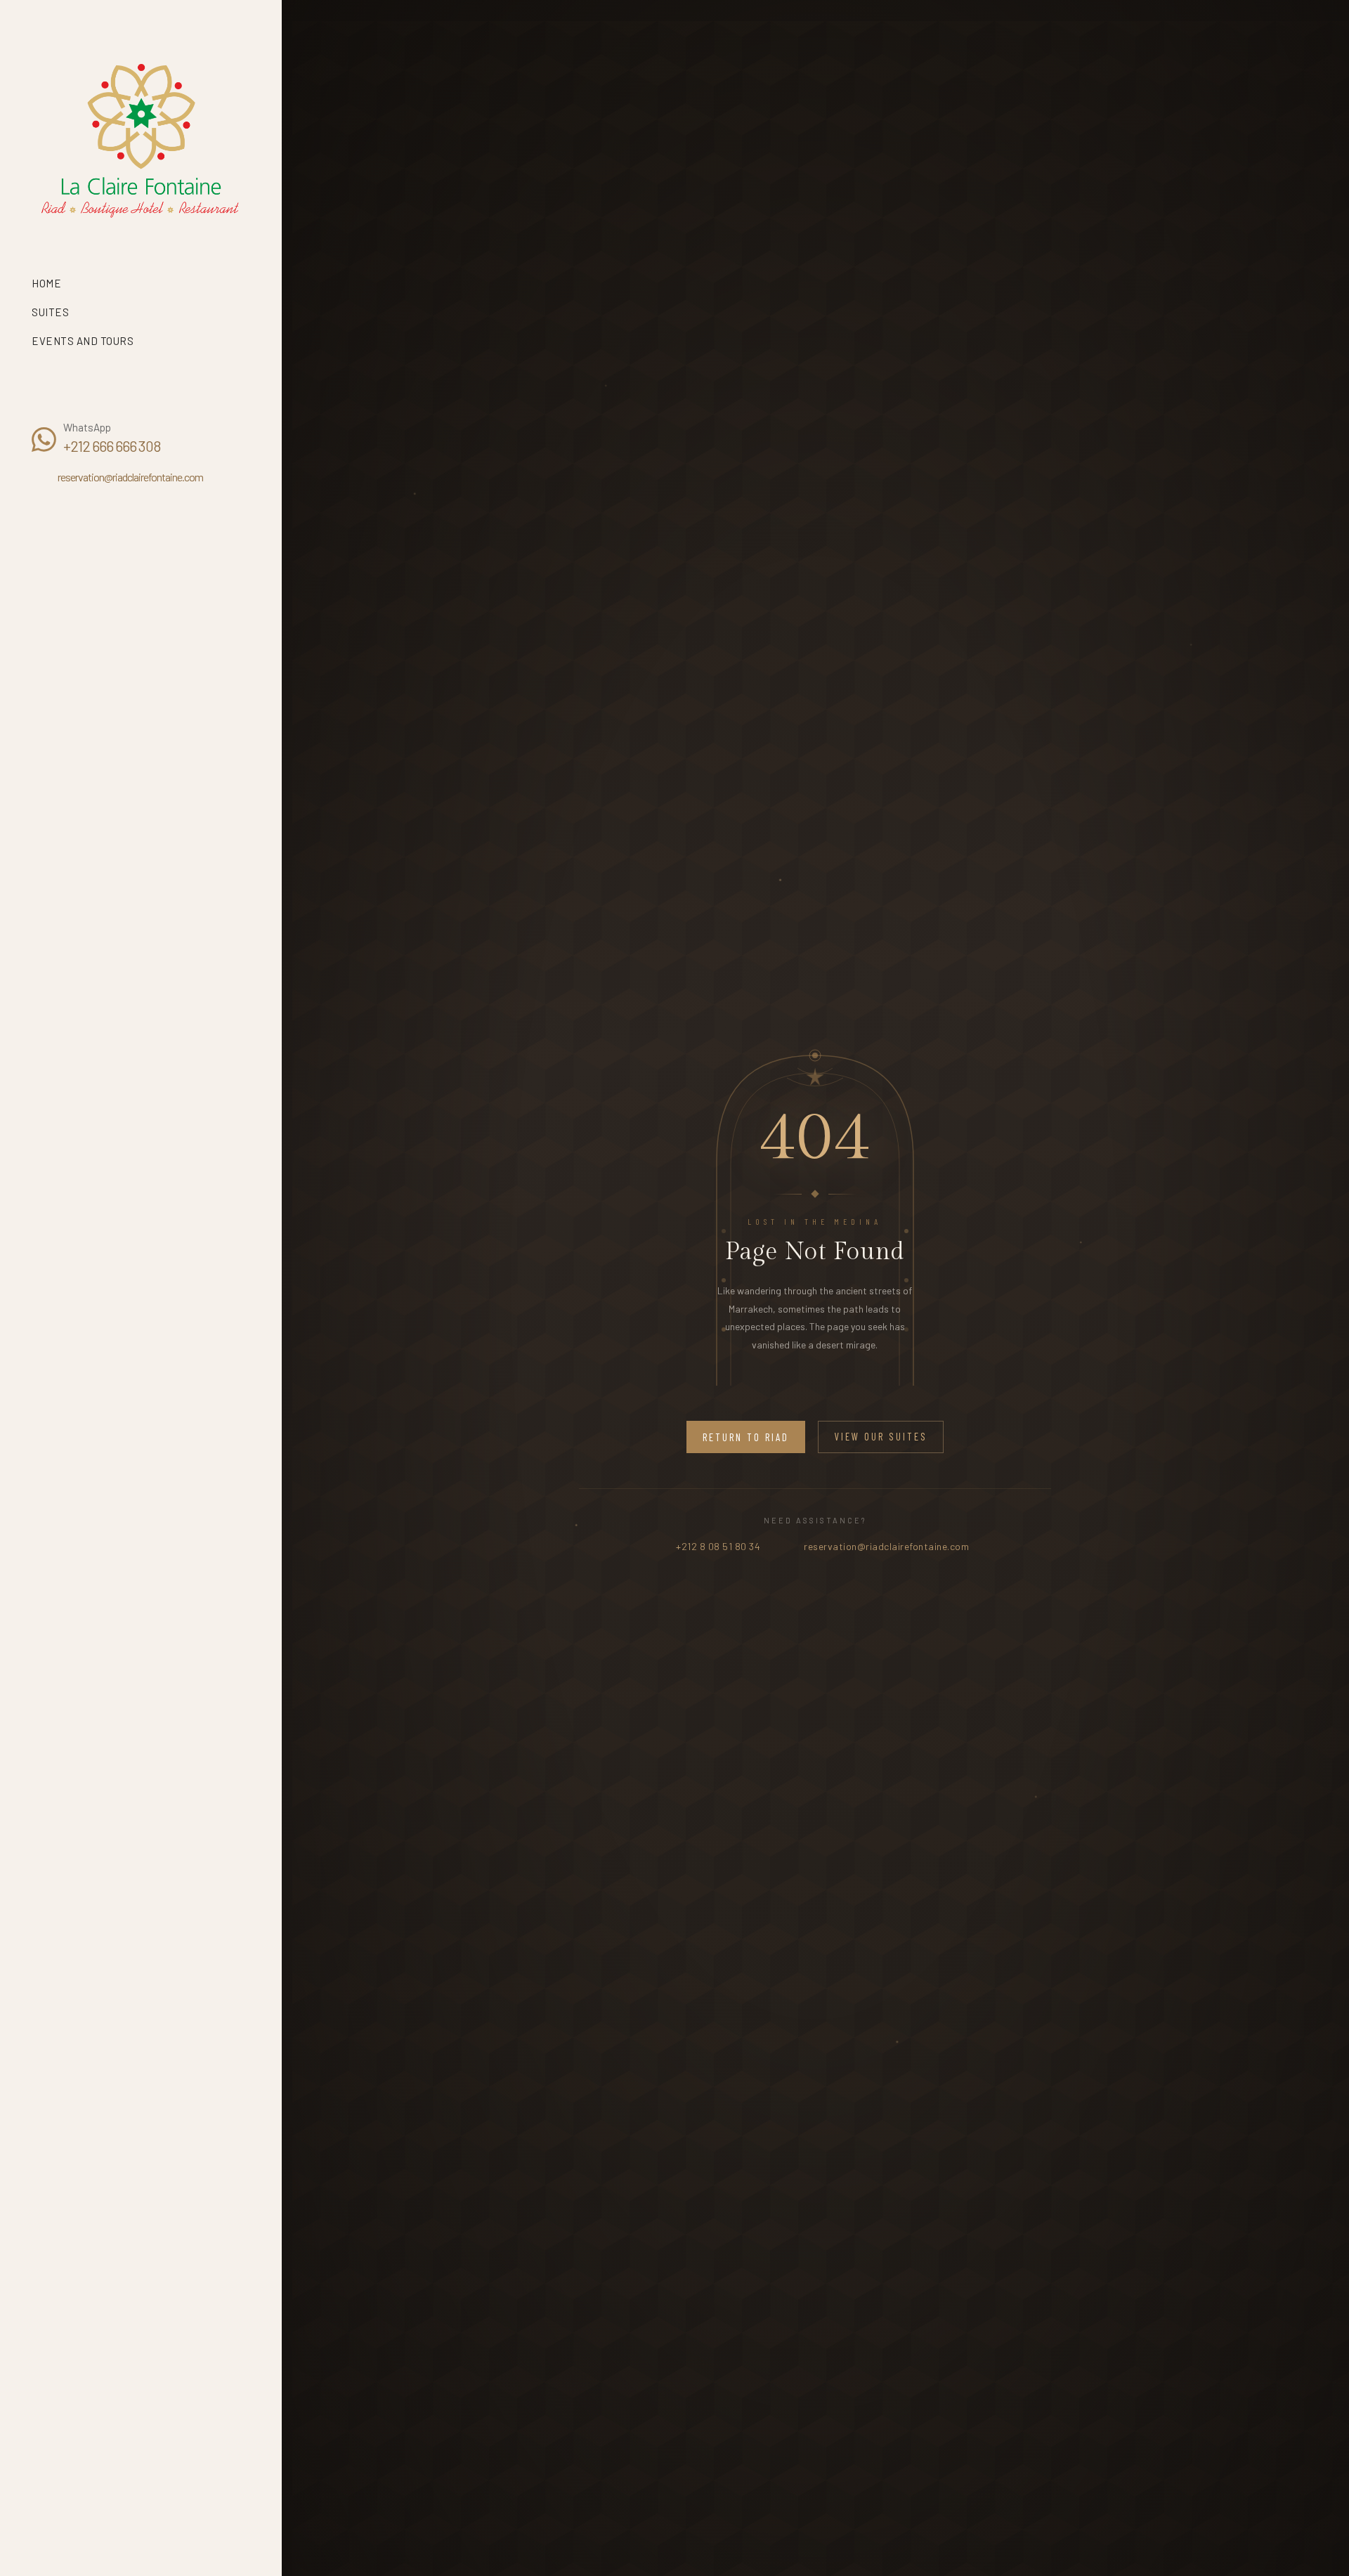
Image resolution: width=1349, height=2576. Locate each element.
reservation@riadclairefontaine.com (130, 477)
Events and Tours (83, 341)
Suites (52, 312)
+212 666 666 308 (112, 446)
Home (46, 283)
